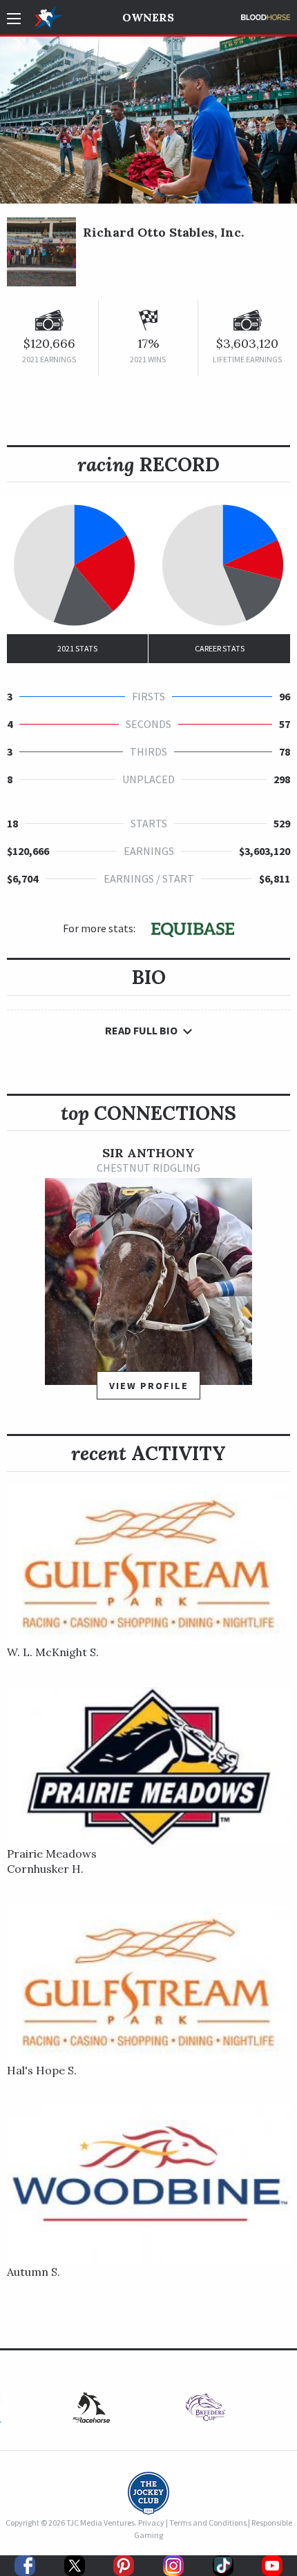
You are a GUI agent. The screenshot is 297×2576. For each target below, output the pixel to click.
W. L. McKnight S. (53, 1652)
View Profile (149, 1386)
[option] (148, 1279)
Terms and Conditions (208, 2523)
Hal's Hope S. (42, 2070)
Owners (148, 17)
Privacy (151, 2523)
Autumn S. (33, 2272)
